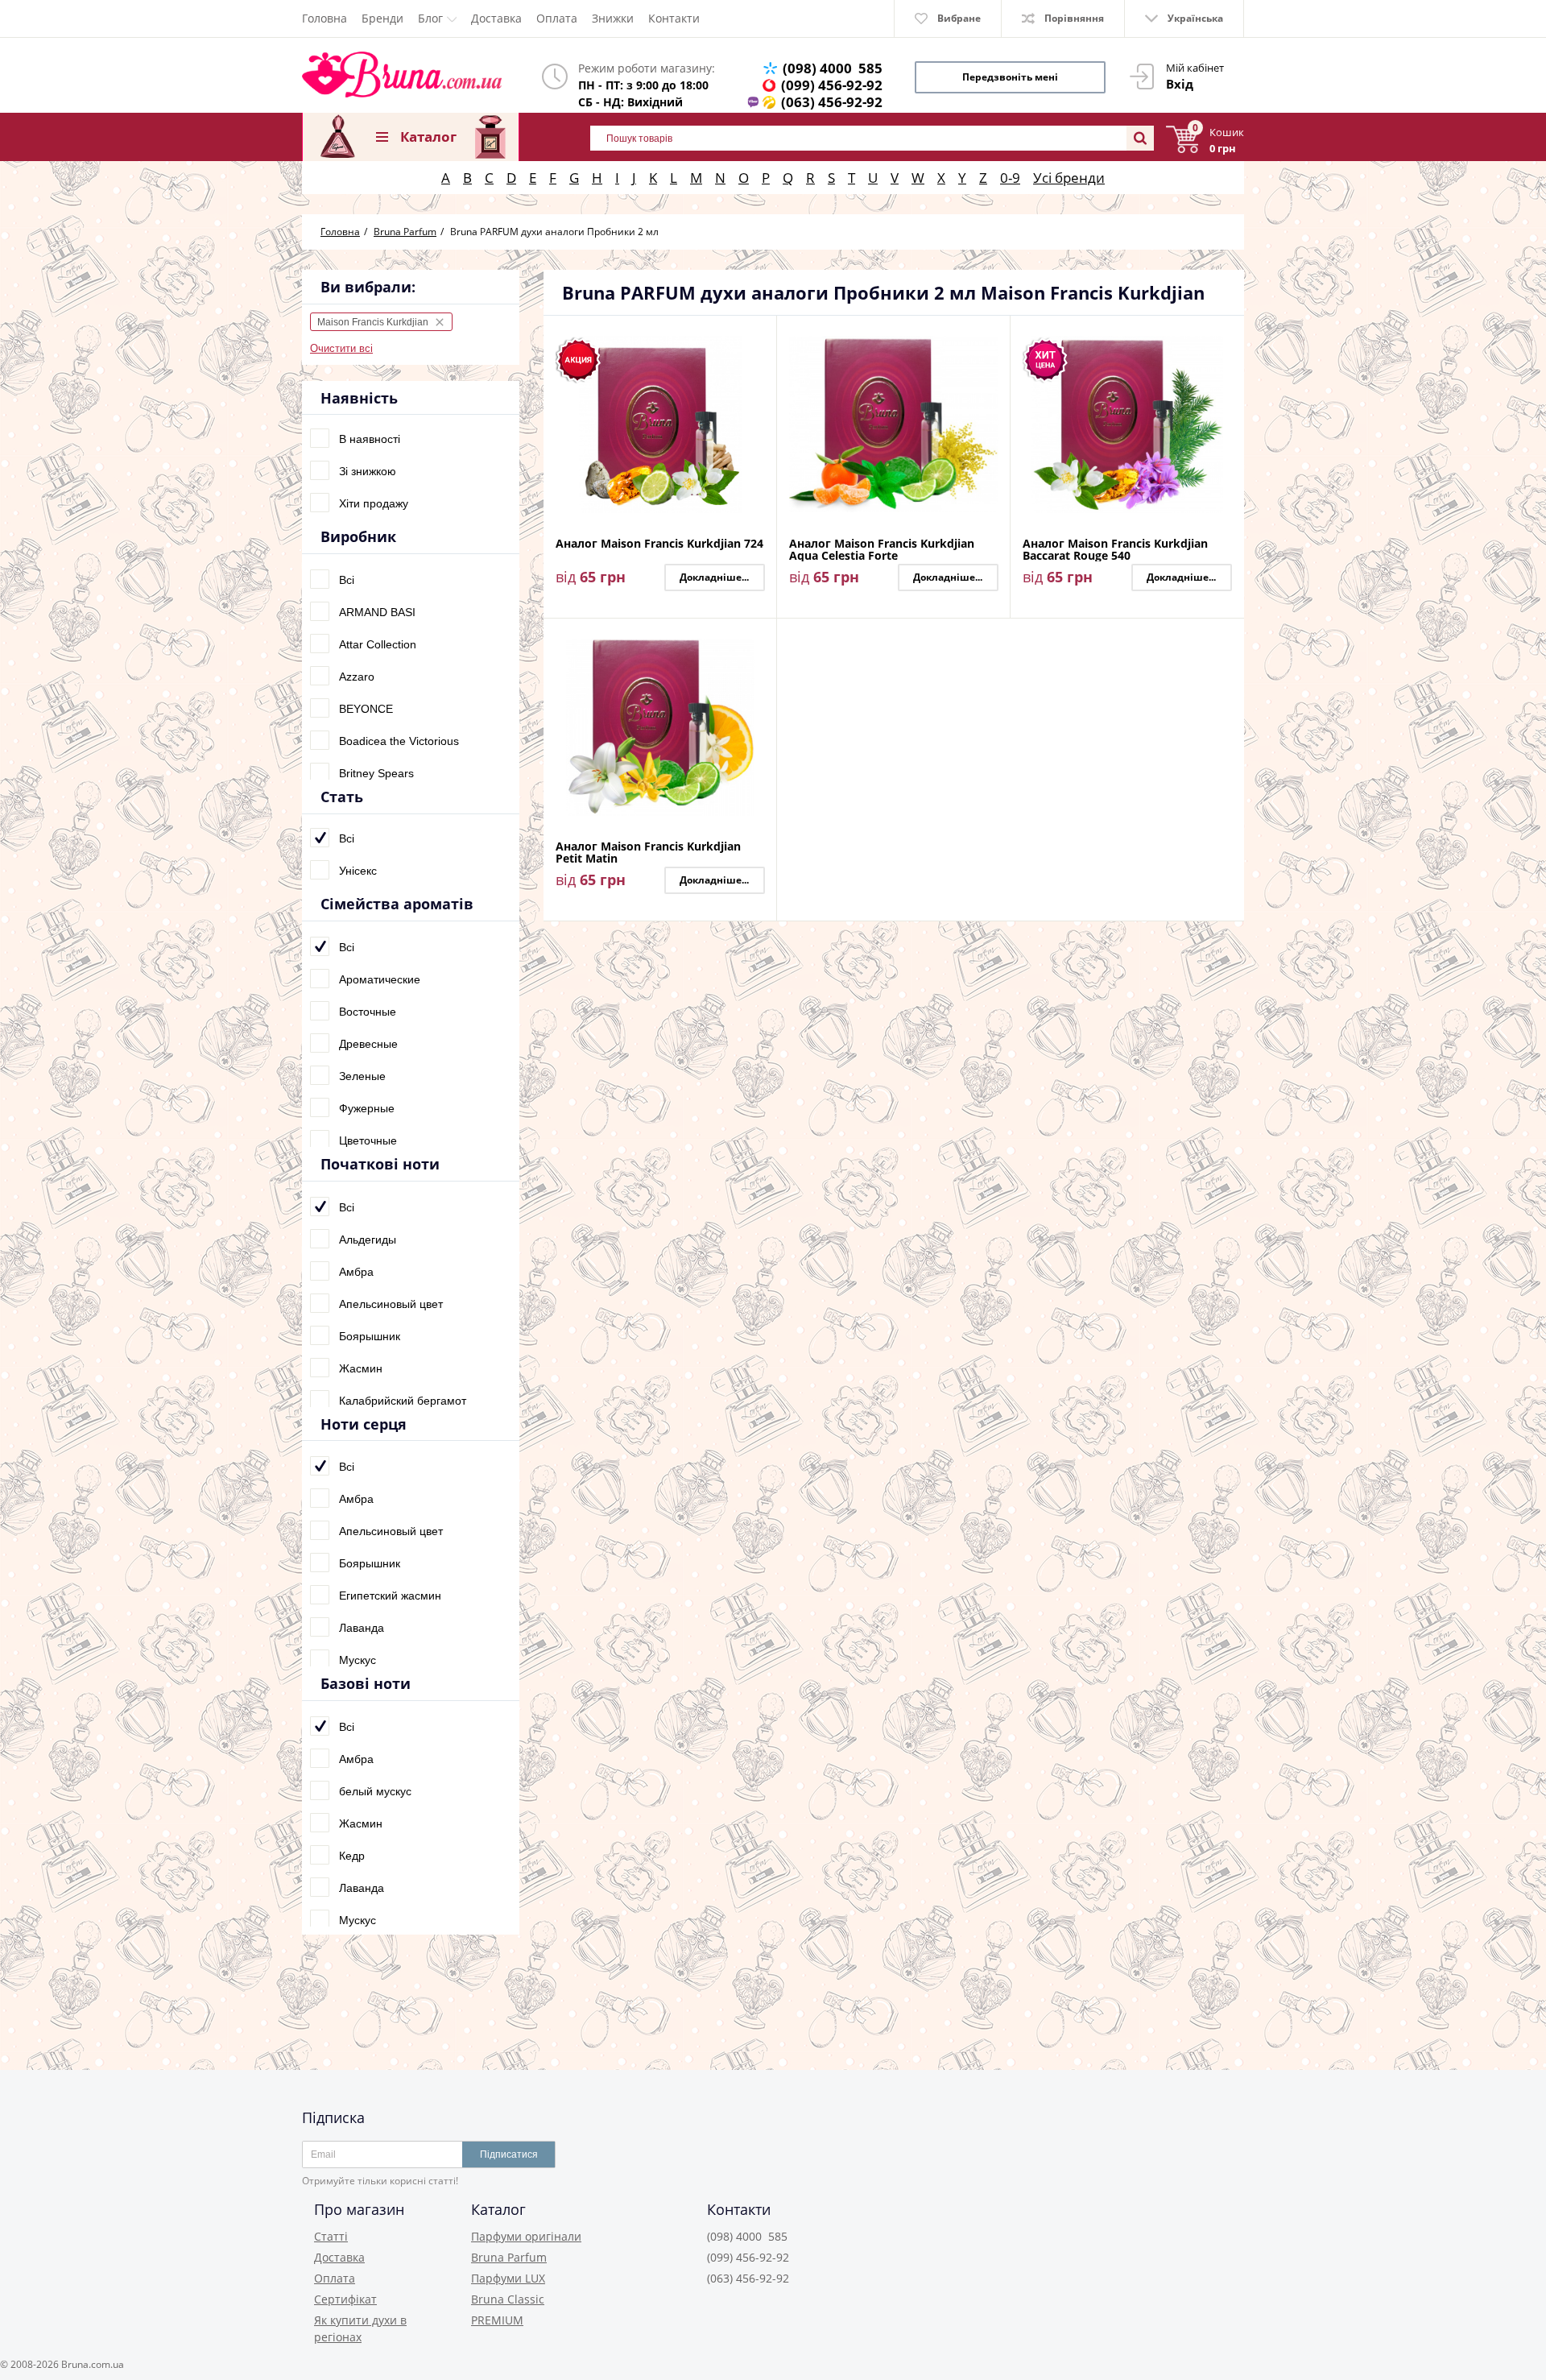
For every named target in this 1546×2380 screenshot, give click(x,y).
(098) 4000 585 (833, 68)
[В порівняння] (760, 337)
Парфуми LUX (508, 2278)
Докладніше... (714, 577)
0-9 (1010, 178)
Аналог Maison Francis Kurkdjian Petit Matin (648, 852)
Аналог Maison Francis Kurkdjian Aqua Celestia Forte (882, 549)
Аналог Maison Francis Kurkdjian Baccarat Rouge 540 (1115, 549)
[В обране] (760, 360)
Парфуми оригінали (526, 2236)
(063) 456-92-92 (832, 102)
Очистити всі (341, 348)
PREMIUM (497, 2320)
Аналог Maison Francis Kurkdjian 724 (659, 544)
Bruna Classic (508, 2299)
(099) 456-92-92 (832, 85)
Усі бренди (1069, 178)
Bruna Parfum (509, 2257)
